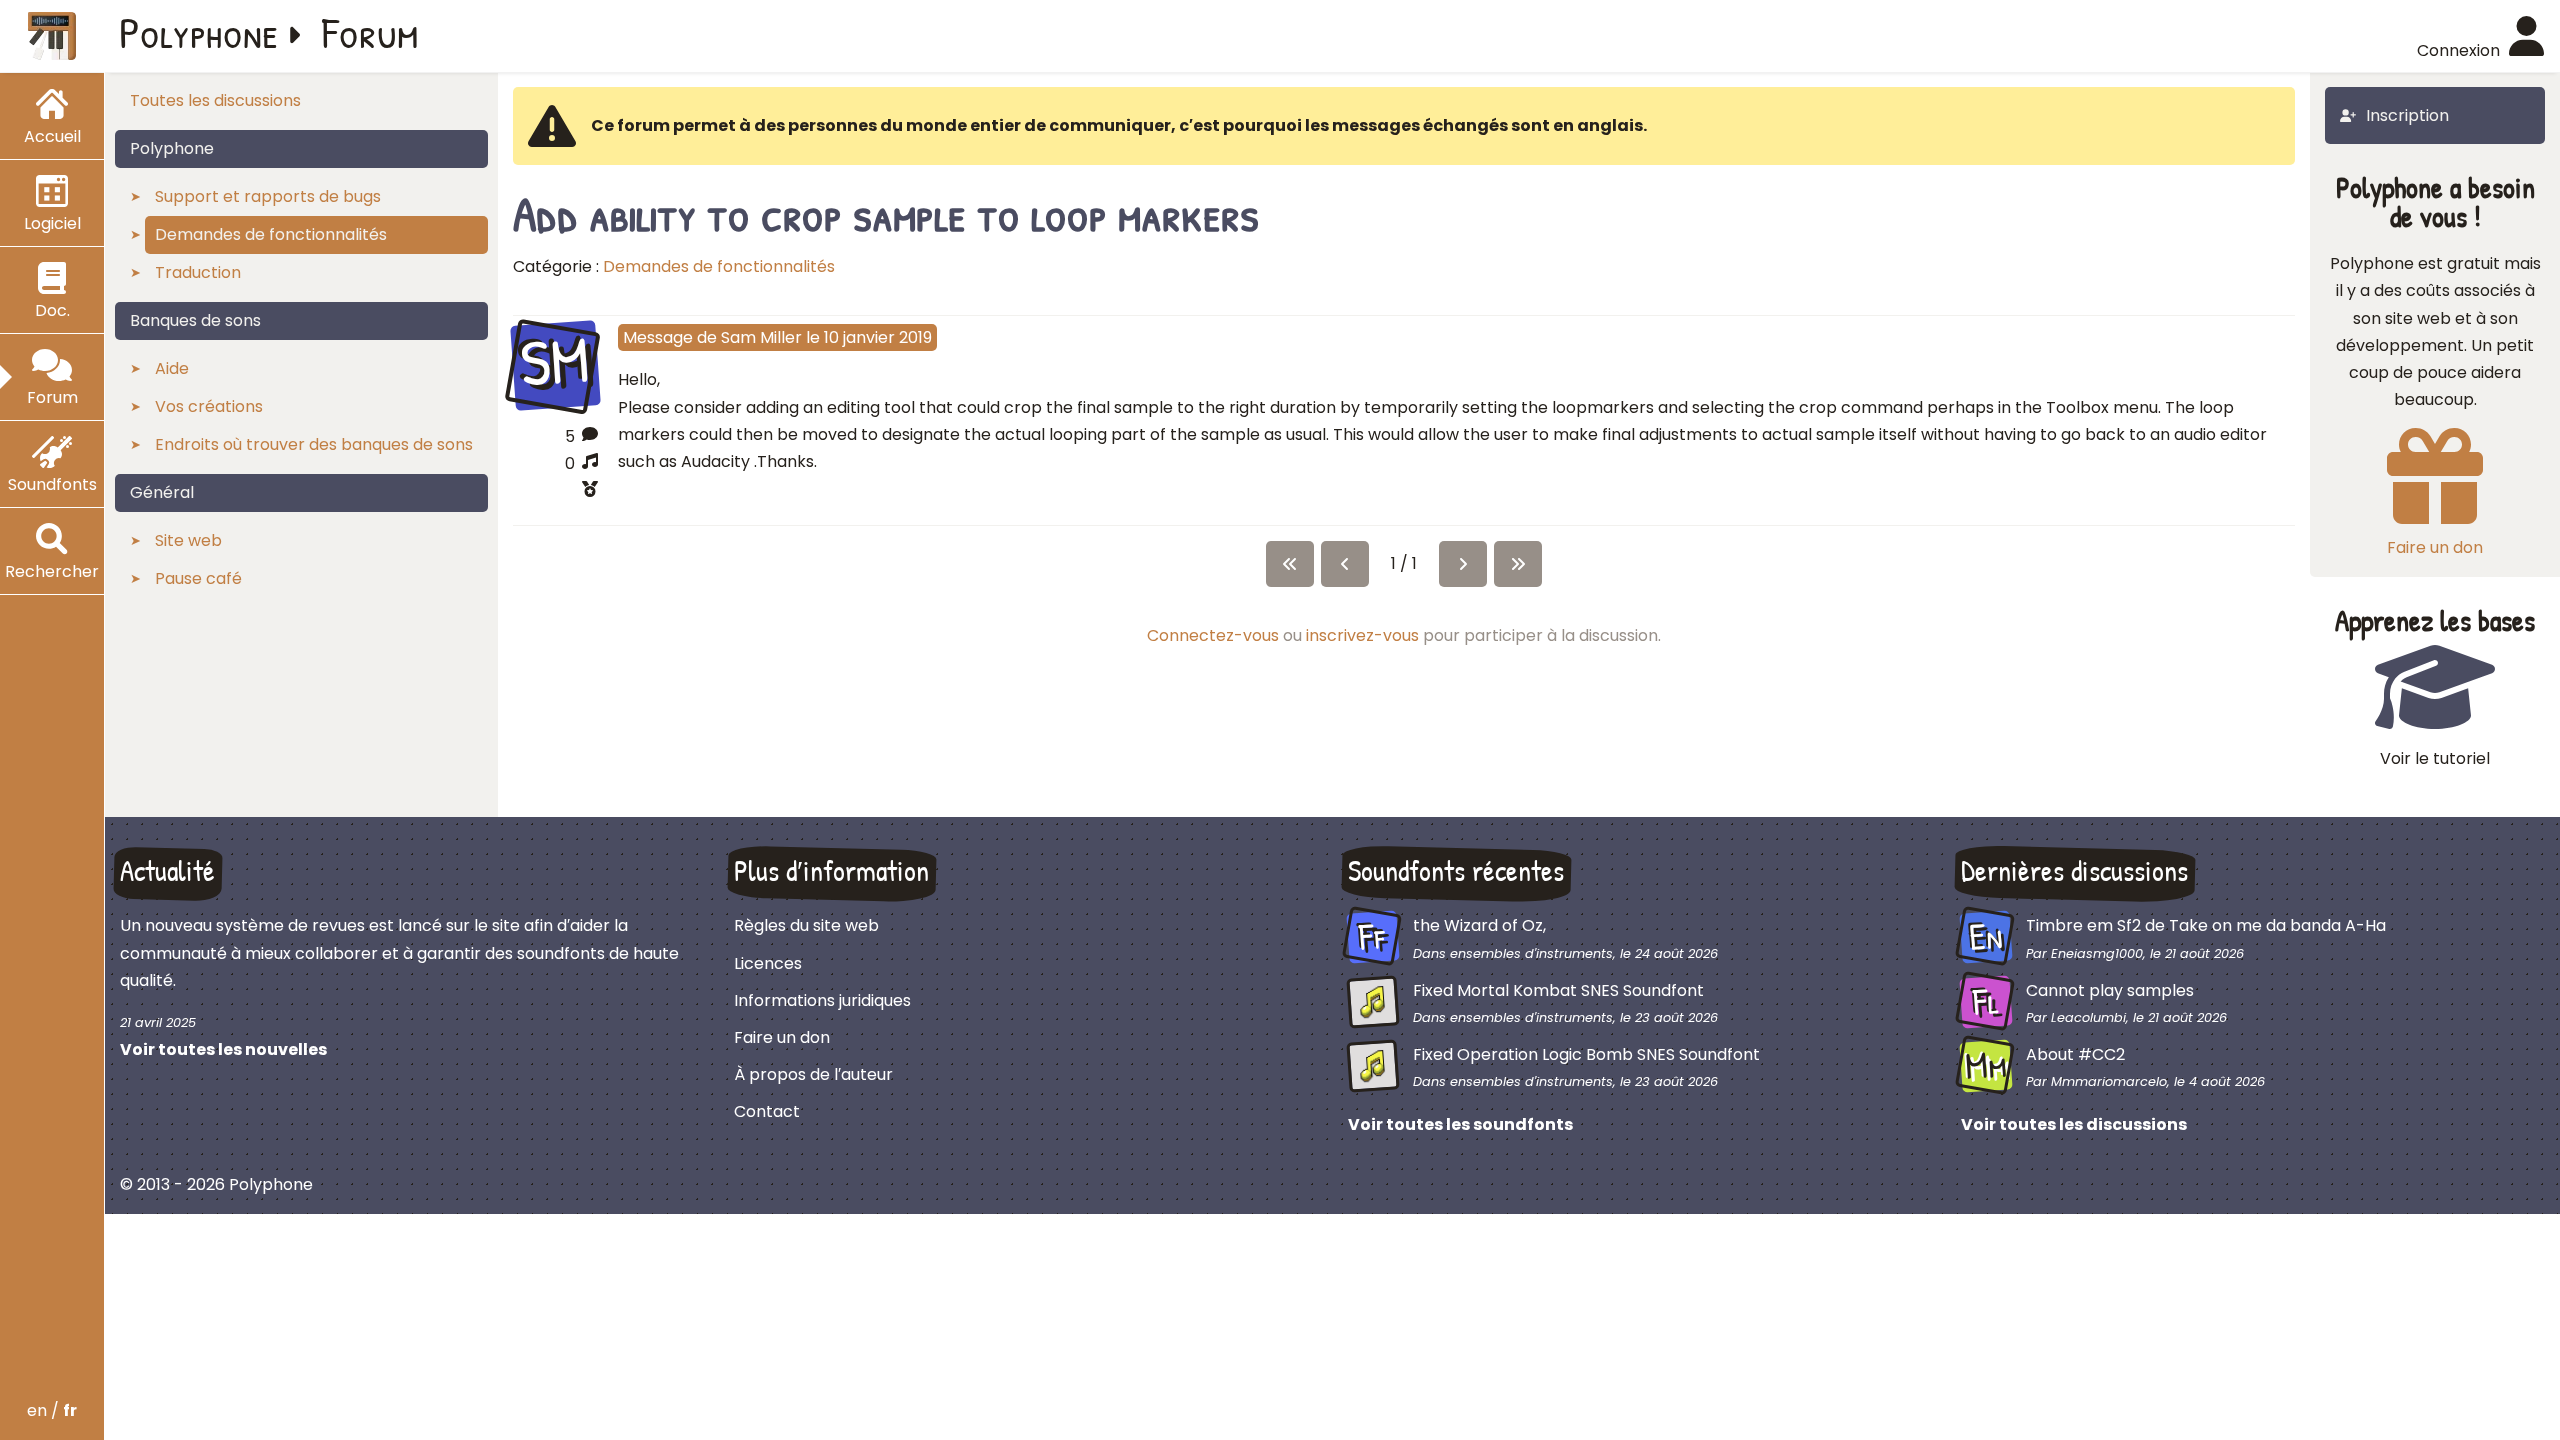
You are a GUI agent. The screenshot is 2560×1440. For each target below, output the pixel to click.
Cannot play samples (2110, 990)
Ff (1372, 937)
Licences (768, 963)
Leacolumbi (2088, 1017)
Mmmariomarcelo (2109, 1081)
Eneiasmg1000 (2097, 953)
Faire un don (782, 1037)
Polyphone (199, 32)
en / (52, 1410)
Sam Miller (761, 337)
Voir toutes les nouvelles (223, 1049)
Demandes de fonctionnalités (719, 266)
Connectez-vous (1213, 635)
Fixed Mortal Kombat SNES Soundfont (1558, 990)
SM (555, 363)
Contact (767, 1111)
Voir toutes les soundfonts (1460, 1124)
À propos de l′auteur (813, 1074)
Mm (1986, 1066)
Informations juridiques (822, 1000)
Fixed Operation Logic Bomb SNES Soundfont (1586, 1054)
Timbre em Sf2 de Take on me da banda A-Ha (2206, 925)
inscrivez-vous (1362, 635)
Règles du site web (806, 925)
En (1986, 937)
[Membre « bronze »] (555, 491)
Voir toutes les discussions (2074, 1124)
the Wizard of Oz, (1479, 925)
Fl (1986, 1000)
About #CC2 (2075, 1054)
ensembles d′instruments (1531, 953)
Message (658, 337)
